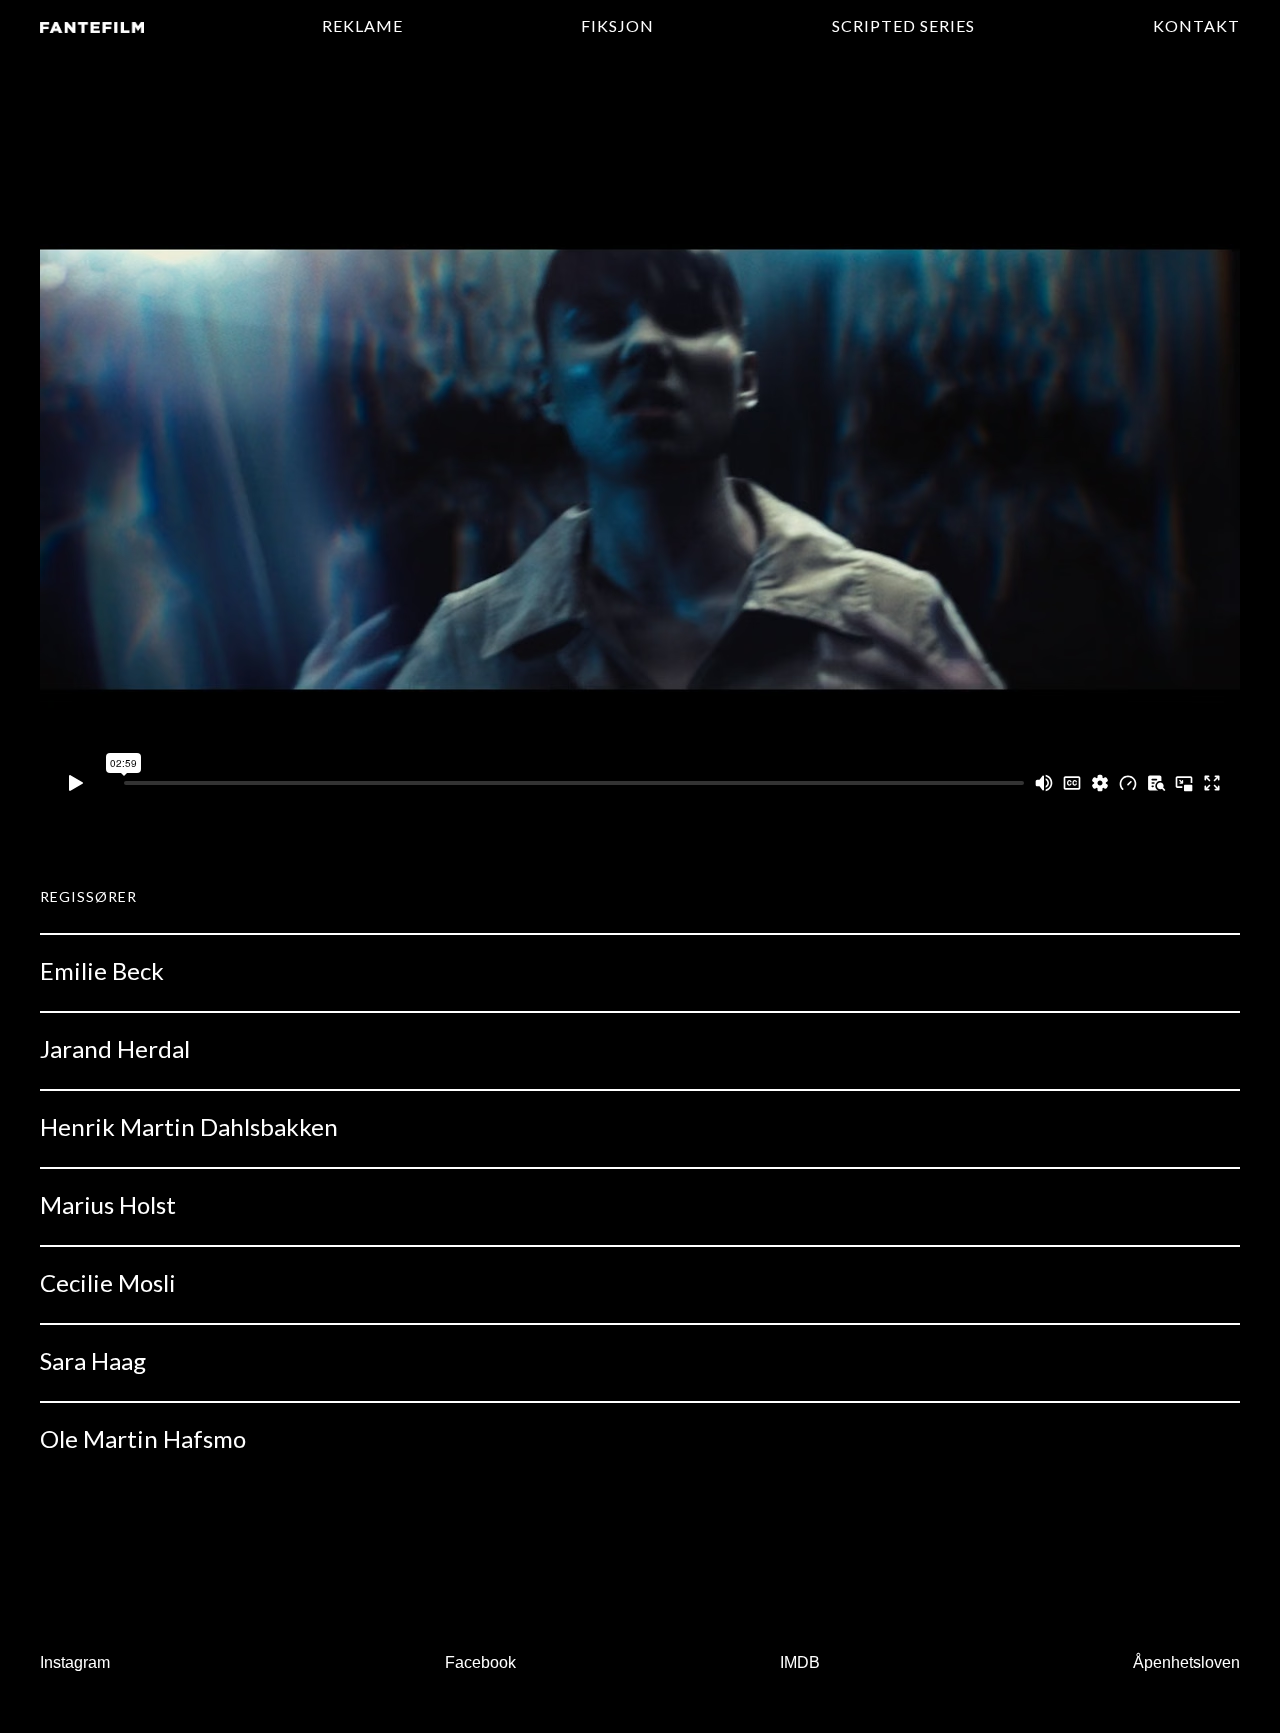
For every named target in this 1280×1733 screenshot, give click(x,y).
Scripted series (903, 25)
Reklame (362, 25)
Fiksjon (617, 25)
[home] (92, 26)
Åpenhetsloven (1186, 1662)
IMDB (800, 1662)
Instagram (75, 1662)
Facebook (480, 1662)
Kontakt (1196, 25)
